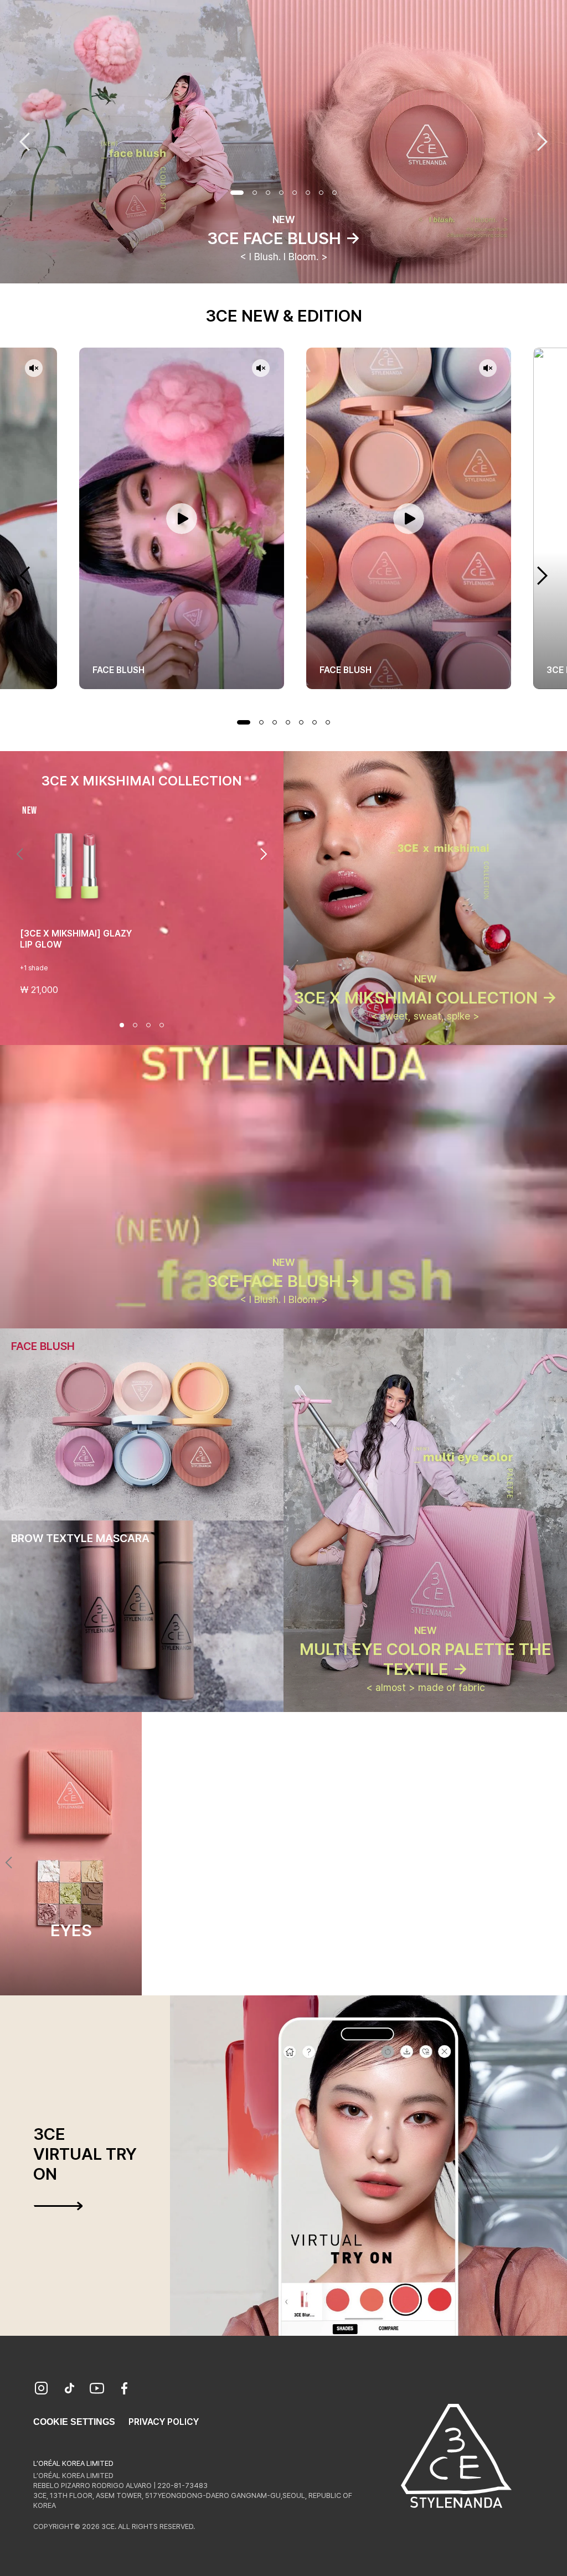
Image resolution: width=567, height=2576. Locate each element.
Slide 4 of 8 (281, 193)
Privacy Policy (164, 2422)
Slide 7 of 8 (321, 193)
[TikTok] (69, 2389)
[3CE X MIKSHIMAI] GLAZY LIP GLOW (76, 939)
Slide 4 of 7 (288, 722)
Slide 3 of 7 (275, 722)
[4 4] (303, 1975)
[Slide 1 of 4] (122, 1025)
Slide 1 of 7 (244, 722)
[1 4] (264, 1975)
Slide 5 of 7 (301, 722)
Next (542, 142)
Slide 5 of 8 (295, 193)
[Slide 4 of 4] (162, 1025)
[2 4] (277, 1975)
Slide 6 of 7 (315, 722)
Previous (25, 142)
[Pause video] (182, 518)
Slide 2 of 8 (255, 193)
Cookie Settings (74, 2422)
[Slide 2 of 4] (135, 1025)
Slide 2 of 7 (261, 722)
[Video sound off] (34, 369)
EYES (71, 1930)
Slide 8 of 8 (334, 193)
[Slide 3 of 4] (148, 1025)
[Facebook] (125, 2389)
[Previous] (20, 854)
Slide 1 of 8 (237, 193)
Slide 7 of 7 (328, 722)
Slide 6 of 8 (308, 193)
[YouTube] (97, 2389)
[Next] (264, 854)
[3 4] (290, 1975)
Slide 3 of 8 (268, 193)
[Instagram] (42, 2389)
